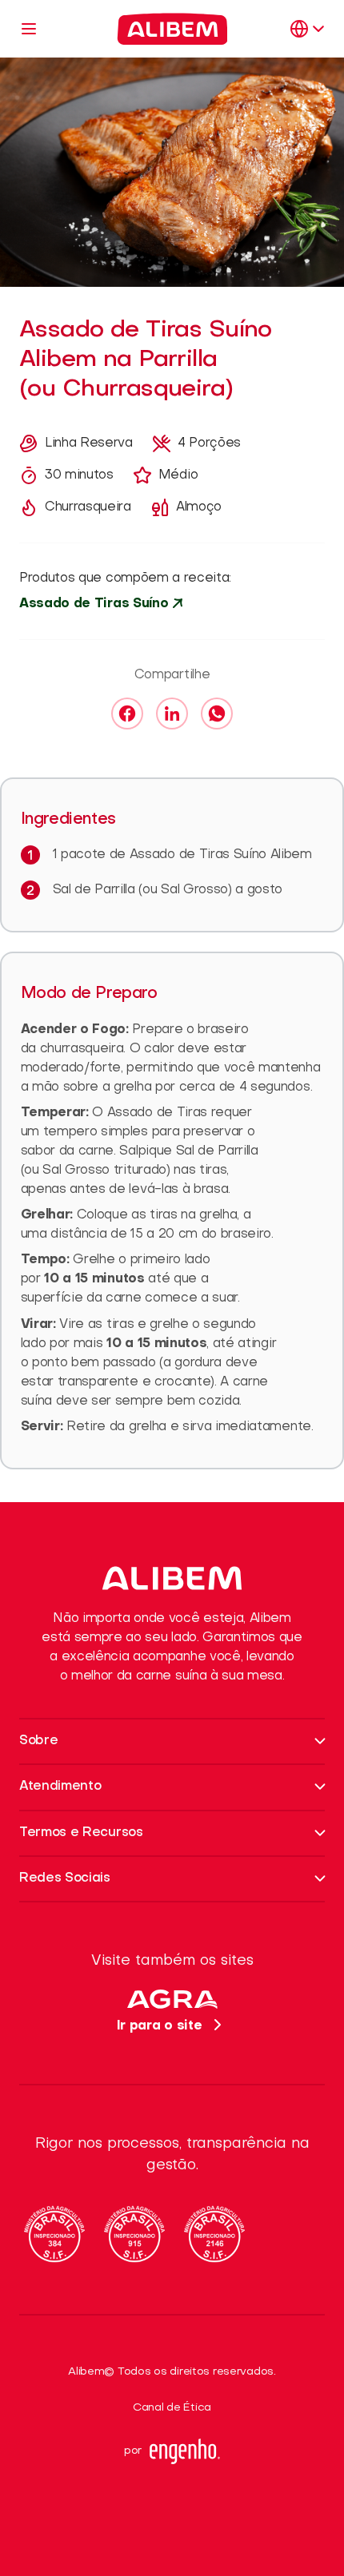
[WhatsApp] (217, 714)
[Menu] (29, 29)
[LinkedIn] (172, 714)
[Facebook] (127, 714)
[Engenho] (185, 2451)
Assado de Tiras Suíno (94, 604)
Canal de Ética (172, 2408)
